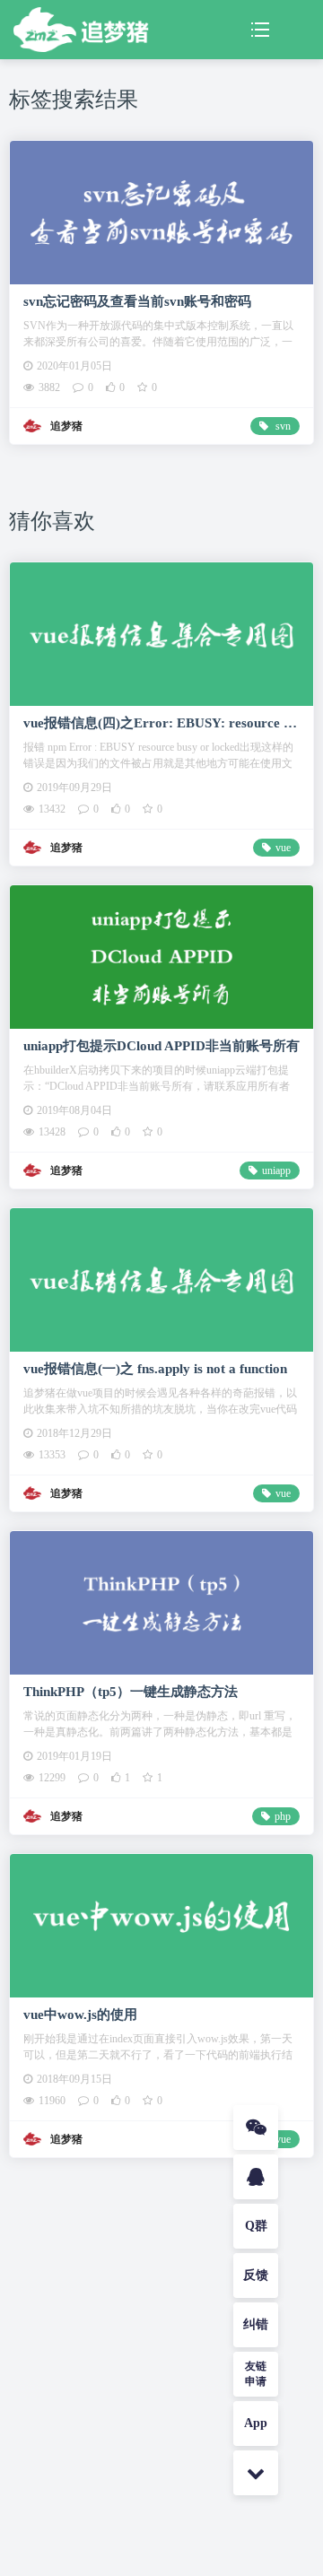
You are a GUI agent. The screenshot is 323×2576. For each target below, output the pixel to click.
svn (282, 426)
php (283, 1816)
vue (283, 848)
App (256, 2423)
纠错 (256, 2324)
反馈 (256, 2275)
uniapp (276, 1171)
